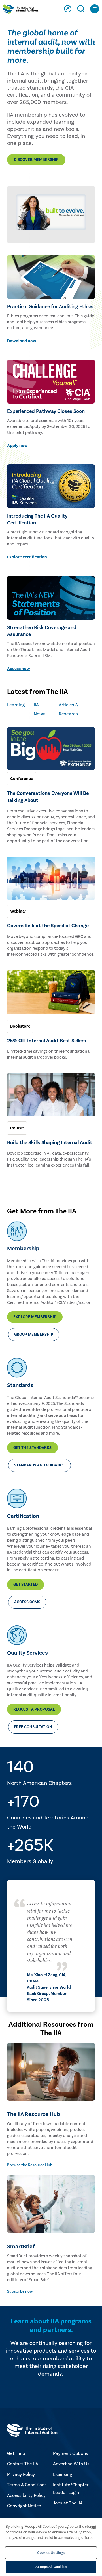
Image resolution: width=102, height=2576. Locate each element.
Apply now (17, 446)
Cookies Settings (51, 2553)
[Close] (93, 2527)
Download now (22, 341)
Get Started (25, 1585)
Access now (19, 669)
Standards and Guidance (40, 1465)
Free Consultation (33, 1727)
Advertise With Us (71, 2464)
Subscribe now (20, 2291)
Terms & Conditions (27, 2485)
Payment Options (71, 2453)
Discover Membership (36, 160)
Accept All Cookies (51, 2567)
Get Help (16, 2453)
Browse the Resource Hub (30, 2165)
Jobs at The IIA (68, 2503)
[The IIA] (21, 10)
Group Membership (34, 1335)
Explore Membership (35, 1317)
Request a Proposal (34, 1709)
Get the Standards (32, 1448)
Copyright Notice (24, 2506)
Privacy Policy (21, 2474)
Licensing (62, 2474)
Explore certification (27, 557)
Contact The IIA (23, 2464)
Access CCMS (27, 1602)
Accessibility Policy (26, 2495)
